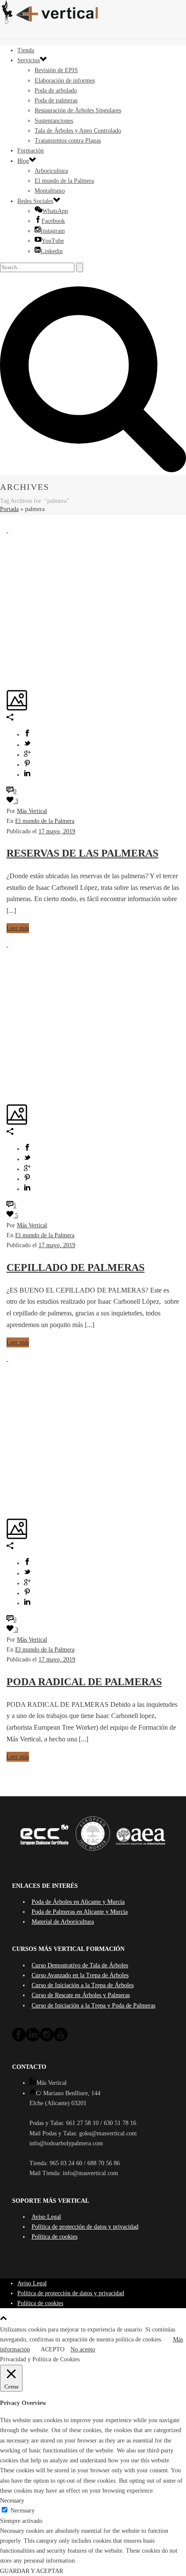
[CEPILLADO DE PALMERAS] (7, 945)
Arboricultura (51, 171)
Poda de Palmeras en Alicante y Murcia (80, 1912)
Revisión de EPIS (56, 70)
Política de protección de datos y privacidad (85, 2227)
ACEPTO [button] (53, 2349)
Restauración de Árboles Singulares (78, 110)
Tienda (26, 50)
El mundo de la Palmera (64, 181)
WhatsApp (55, 211)
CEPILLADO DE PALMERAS (75, 1267)
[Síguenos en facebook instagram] (47, 2040)
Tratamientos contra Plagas (68, 141)
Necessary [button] (12, 2501)
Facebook (53, 221)
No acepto (83, 2349)
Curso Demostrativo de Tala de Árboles (80, 1965)
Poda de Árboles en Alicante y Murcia (78, 1902)
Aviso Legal (46, 2217)
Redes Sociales (35, 201)
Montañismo (50, 191)
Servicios (29, 60)
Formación (30, 151)
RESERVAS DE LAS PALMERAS (82, 853)
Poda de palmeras (56, 100)
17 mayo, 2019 (57, 831)
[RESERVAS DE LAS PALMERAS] (7, 530)
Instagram (53, 231)
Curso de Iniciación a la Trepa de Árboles (83, 1985)
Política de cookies (55, 2237)
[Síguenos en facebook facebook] (19, 2040)
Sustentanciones (54, 121)
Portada (9, 509)
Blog (23, 161)
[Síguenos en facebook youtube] (61, 2040)
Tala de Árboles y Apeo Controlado (78, 131)
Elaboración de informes (65, 81)
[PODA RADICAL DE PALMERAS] (7, 1359)
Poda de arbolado (56, 91)
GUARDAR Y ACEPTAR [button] (32, 2571)
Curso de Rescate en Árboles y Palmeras (81, 1995)
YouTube (53, 241)
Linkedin (52, 251)
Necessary (22, 2511)
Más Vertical (32, 811)
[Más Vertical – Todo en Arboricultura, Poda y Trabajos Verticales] (93, 13)
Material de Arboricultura (63, 1922)
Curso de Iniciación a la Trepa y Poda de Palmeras (93, 2006)
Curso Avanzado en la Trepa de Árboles (80, 1975)
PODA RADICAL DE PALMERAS (84, 1682)
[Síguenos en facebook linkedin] (33, 2040)
